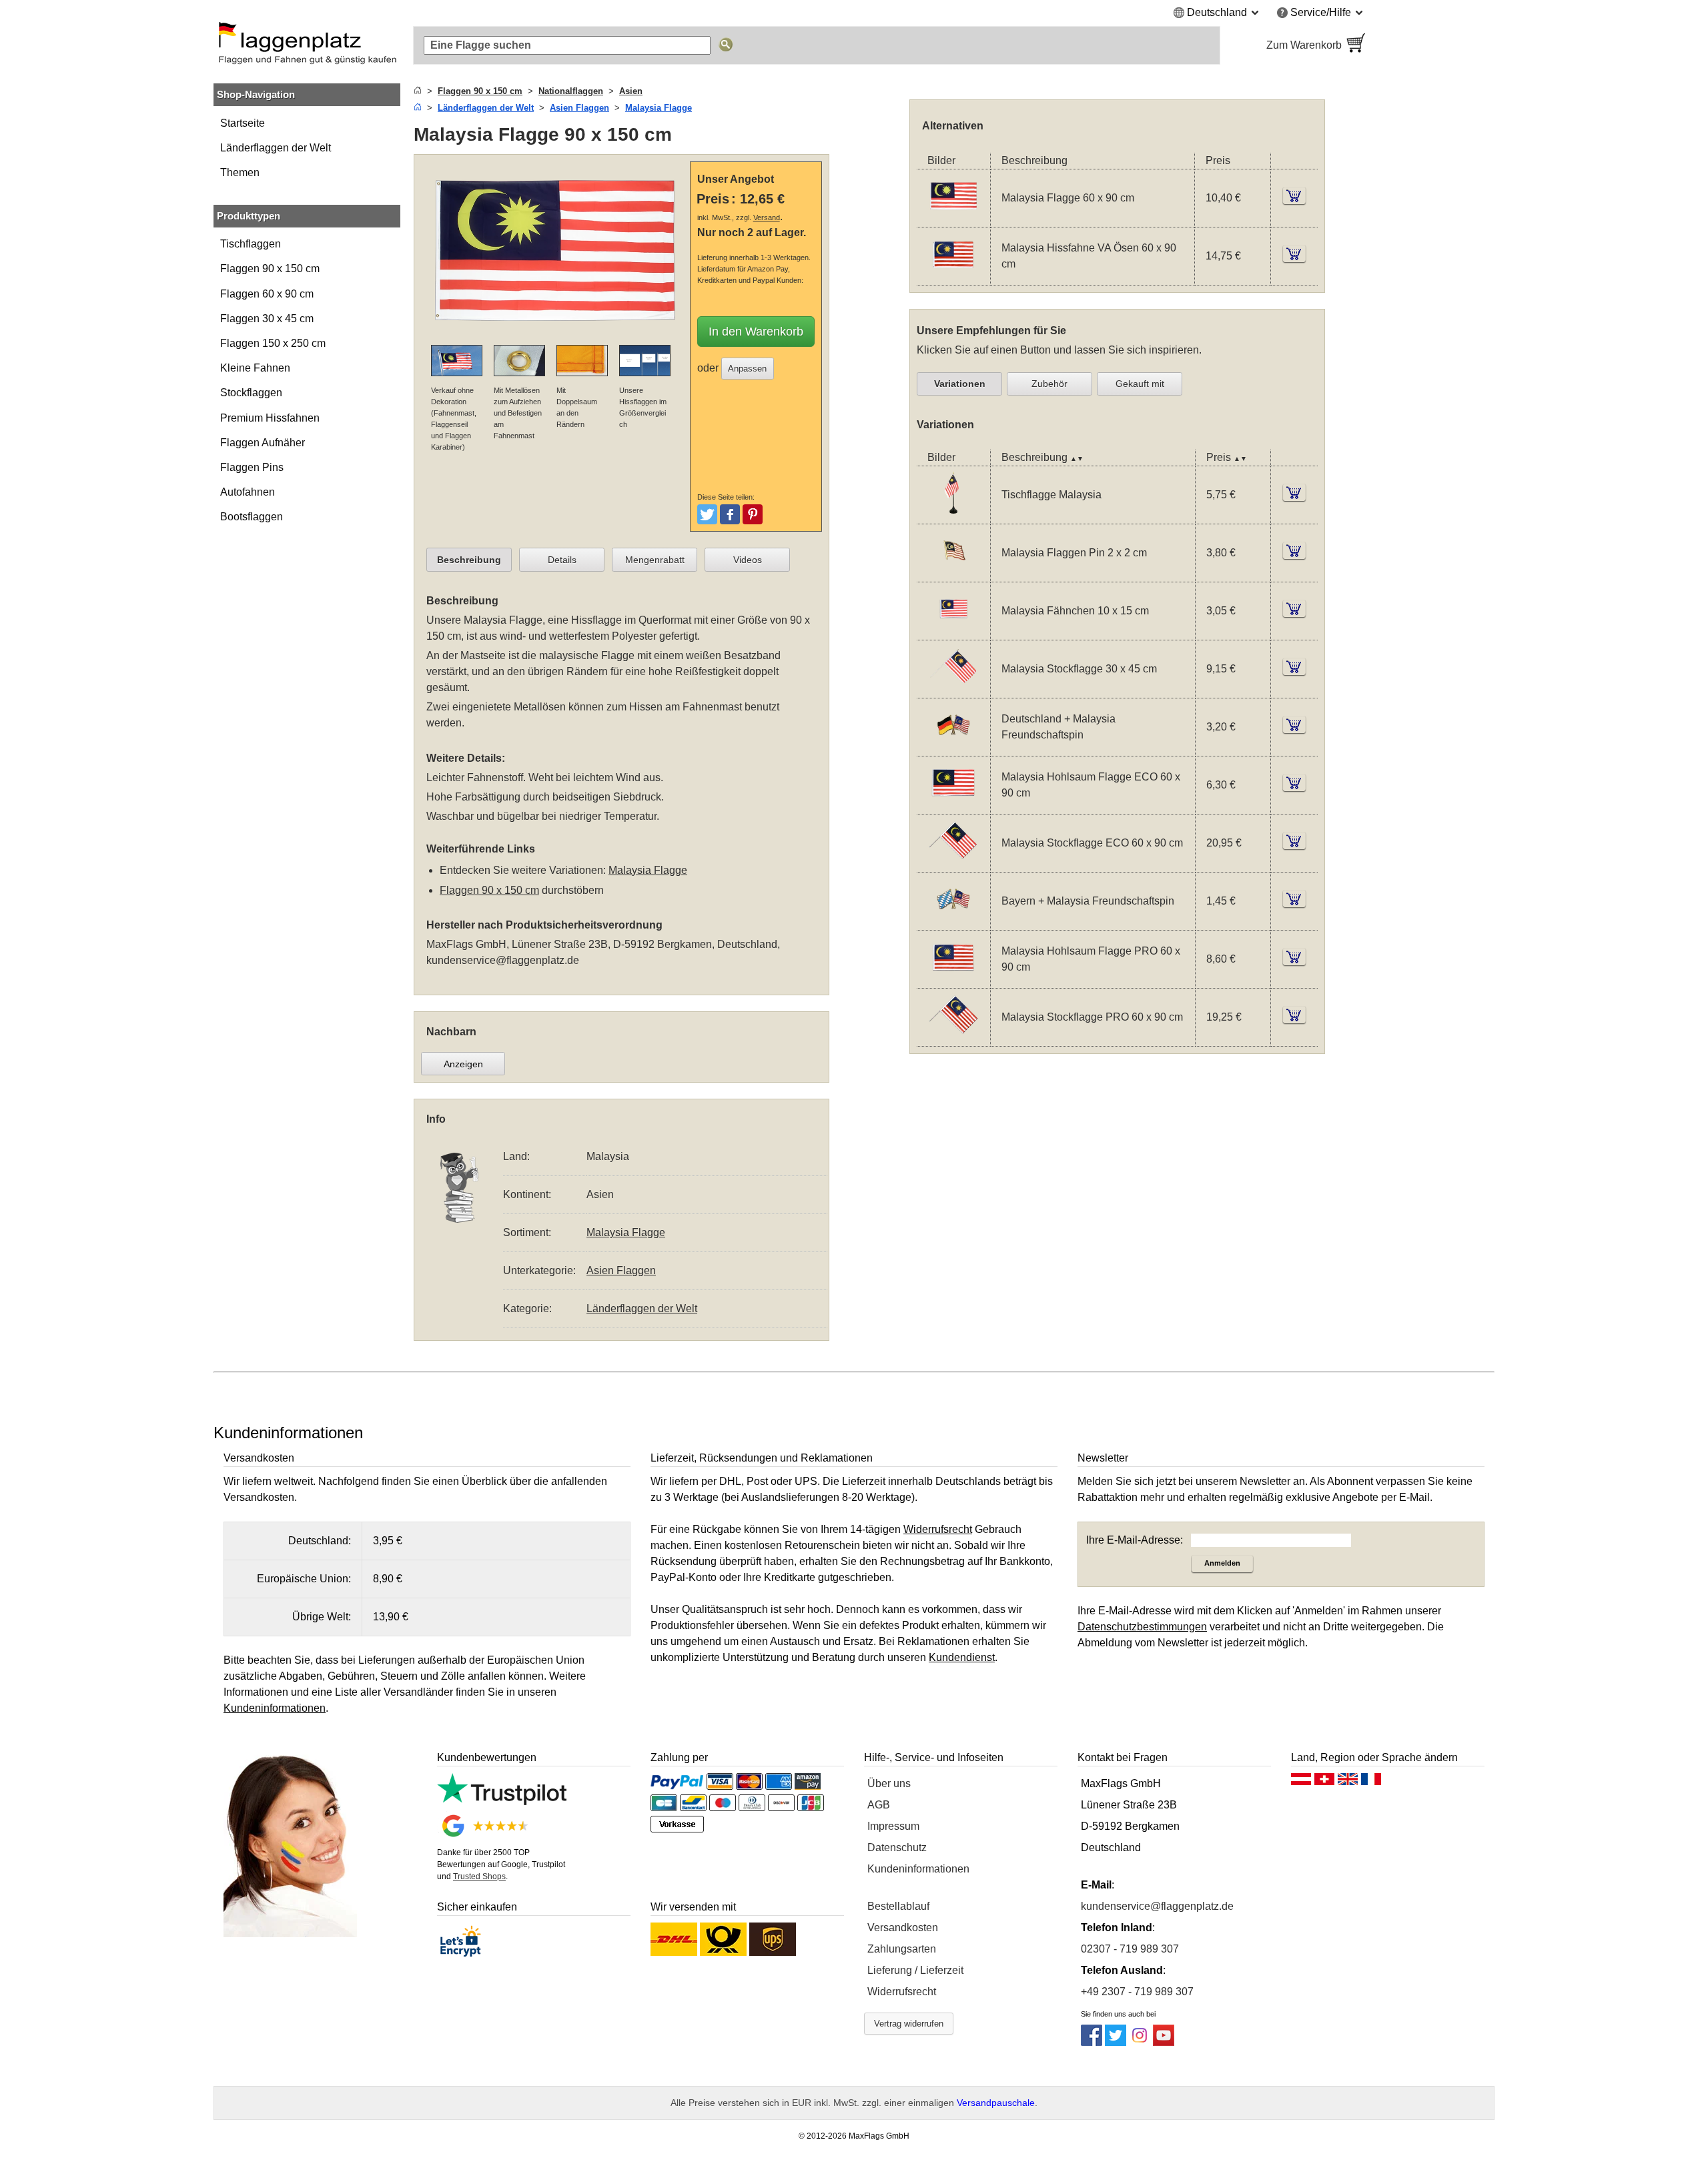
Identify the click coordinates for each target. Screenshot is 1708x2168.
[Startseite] (418, 91)
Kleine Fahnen (255, 368)
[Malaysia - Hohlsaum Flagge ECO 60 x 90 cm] (953, 805)
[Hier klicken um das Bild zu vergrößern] (555, 337)
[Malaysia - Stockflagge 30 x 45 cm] (953, 689)
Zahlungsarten (902, 1949)
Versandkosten (903, 1928)
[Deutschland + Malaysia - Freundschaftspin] (953, 747)
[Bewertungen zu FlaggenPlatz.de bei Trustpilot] (502, 1801)
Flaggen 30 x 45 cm (267, 319)
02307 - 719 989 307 (1130, 1949)
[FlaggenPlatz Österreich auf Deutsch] (1301, 1782)
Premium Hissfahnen (270, 418)
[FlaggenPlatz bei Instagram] (1140, 2042)
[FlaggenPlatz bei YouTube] (1164, 2042)
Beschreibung (469, 560)
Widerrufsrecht (902, 1992)
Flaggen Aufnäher (263, 443)
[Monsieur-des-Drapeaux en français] (1371, 1782)
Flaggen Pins (252, 467)
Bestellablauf (898, 1906)
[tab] (469, 560)
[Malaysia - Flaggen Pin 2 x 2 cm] (953, 573)
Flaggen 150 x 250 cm (273, 343)
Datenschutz (897, 1847)
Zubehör (1049, 384)
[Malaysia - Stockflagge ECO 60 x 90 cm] (953, 863)
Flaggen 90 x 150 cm (270, 268)
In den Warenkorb (756, 332)
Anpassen (747, 369)
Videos (748, 560)
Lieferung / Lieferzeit (915, 1970)
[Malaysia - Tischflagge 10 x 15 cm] (953, 515)
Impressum (893, 1826)
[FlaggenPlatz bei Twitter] (1116, 2042)
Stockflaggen (251, 393)
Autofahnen (248, 492)
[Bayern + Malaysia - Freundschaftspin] (953, 921)
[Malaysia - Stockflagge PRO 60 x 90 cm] (953, 1037)
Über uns (889, 1783)
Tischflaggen (251, 244)
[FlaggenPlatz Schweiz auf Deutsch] (1324, 1782)
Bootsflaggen (252, 517)
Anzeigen (463, 1064)
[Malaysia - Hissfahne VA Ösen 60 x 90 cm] (953, 277)
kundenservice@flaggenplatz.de (503, 960)
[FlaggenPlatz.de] (307, 45)
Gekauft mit (1140, 384)
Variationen (960, 384)
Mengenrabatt (655, 560)
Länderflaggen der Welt (276, 148)
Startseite (243, 123)
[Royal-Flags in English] (1348, 1782)
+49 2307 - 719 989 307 (1137, 1992)
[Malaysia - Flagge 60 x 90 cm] (953, 218)
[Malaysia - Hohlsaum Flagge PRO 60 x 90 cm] (953, 979)
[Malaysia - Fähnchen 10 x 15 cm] (953, 631)
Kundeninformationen (918, 1869)
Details (562, 560)
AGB (879, 1805)
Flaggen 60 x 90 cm (267, 294)
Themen (240, 172)
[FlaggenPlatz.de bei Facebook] (1092, 2042)
